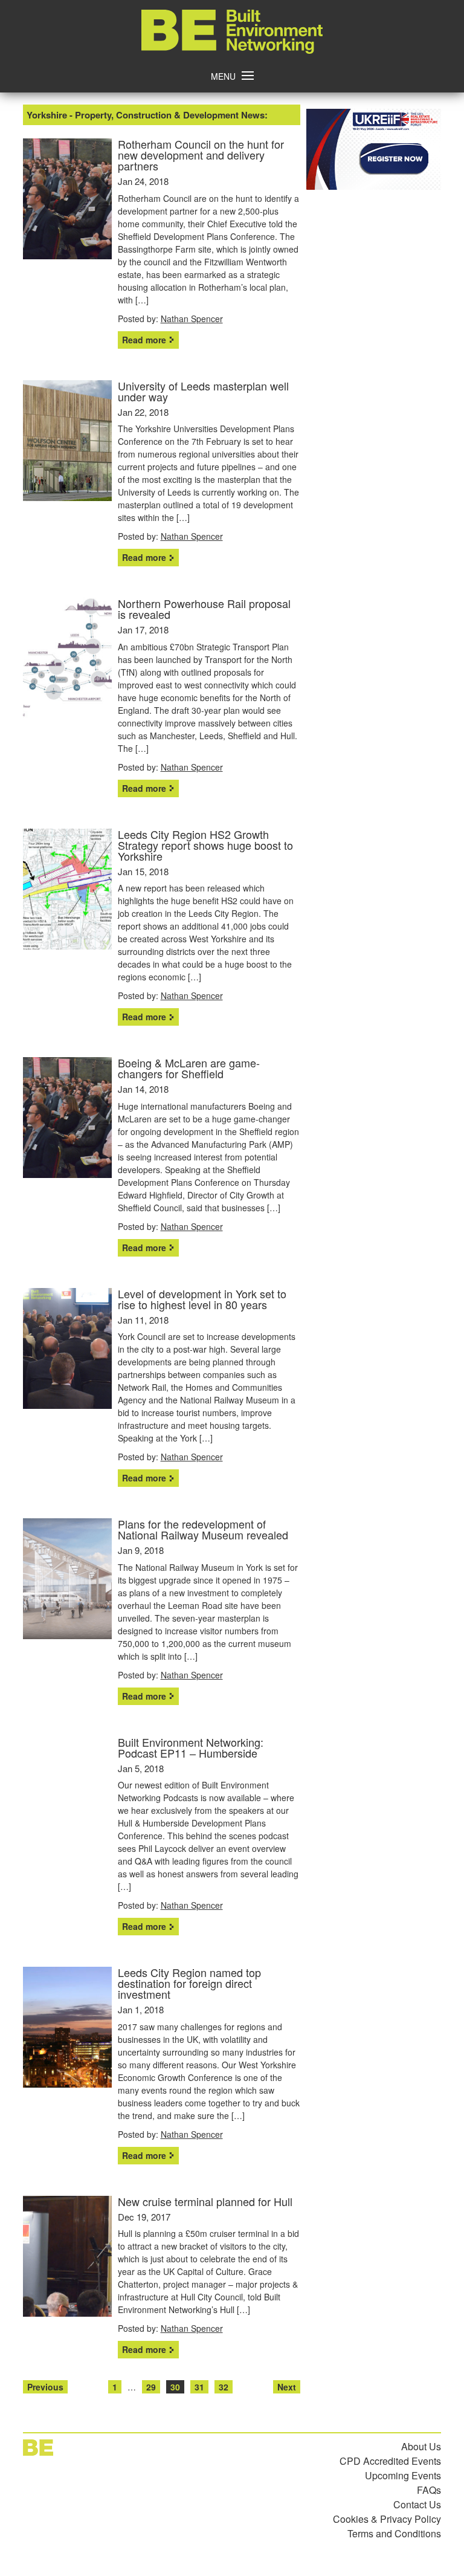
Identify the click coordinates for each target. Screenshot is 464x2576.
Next (287, 2387)
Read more (144, 340)
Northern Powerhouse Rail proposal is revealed (204, 609)
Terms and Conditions (394, 2533)
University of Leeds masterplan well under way (203, 391)
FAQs (429, 2490)
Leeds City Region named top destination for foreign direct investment (189, 1983)
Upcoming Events (403, 2475)
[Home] (232, 50)
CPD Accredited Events (390, 2461)
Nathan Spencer (192, 319)
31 (199, 2387)
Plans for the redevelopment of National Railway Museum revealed (203, 1529)
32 (224, 2387)
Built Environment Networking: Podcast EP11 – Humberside (191, 1747)
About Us (421, 2446)
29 (151, 2387)
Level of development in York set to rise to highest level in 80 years (202, 1299)
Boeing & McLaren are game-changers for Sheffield (189, 1068)
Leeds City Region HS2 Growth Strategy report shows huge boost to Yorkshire (205, 845)
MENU (223, 76)
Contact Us (417, 2504)
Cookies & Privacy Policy (387, 2519)
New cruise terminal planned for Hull (205, 2201)
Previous (45, 2387)
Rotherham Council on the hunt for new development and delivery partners (201, 155)
